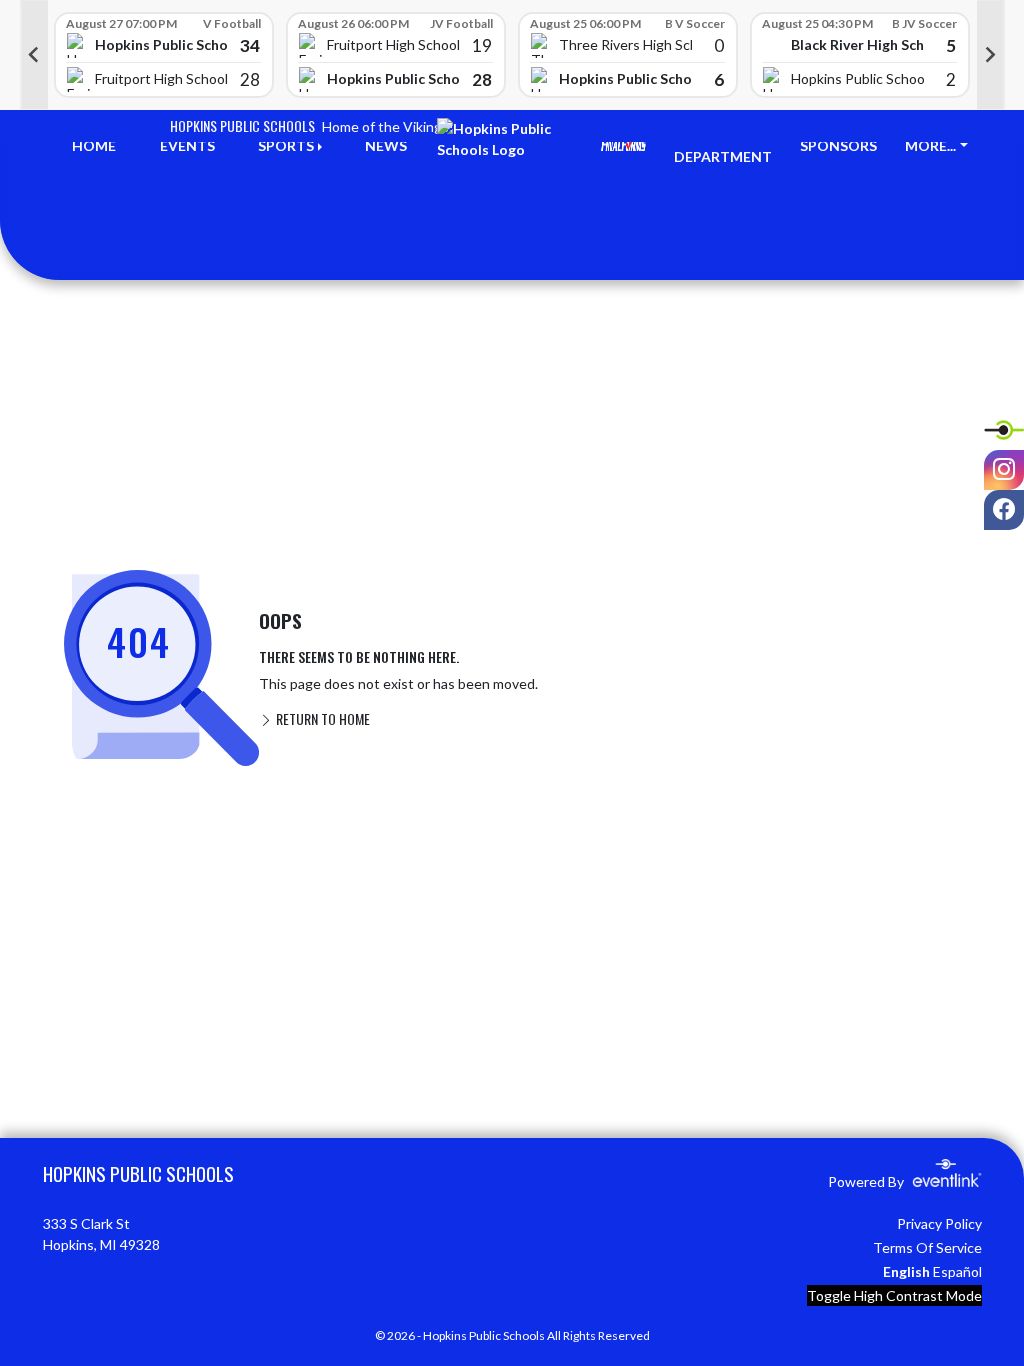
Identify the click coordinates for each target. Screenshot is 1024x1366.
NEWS (386, 145)
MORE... (930, 145)
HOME (94, 145)
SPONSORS (838, 145)
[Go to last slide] (34, 55)
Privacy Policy (939, 1223)
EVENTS (187, 145)
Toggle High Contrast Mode (894, 1295)
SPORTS (286, 145)
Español (957, 1271)
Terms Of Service (927, 1247)
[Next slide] (991, 55)
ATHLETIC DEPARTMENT (723, 146)
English (906, 1271)
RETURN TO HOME (321, 718)
